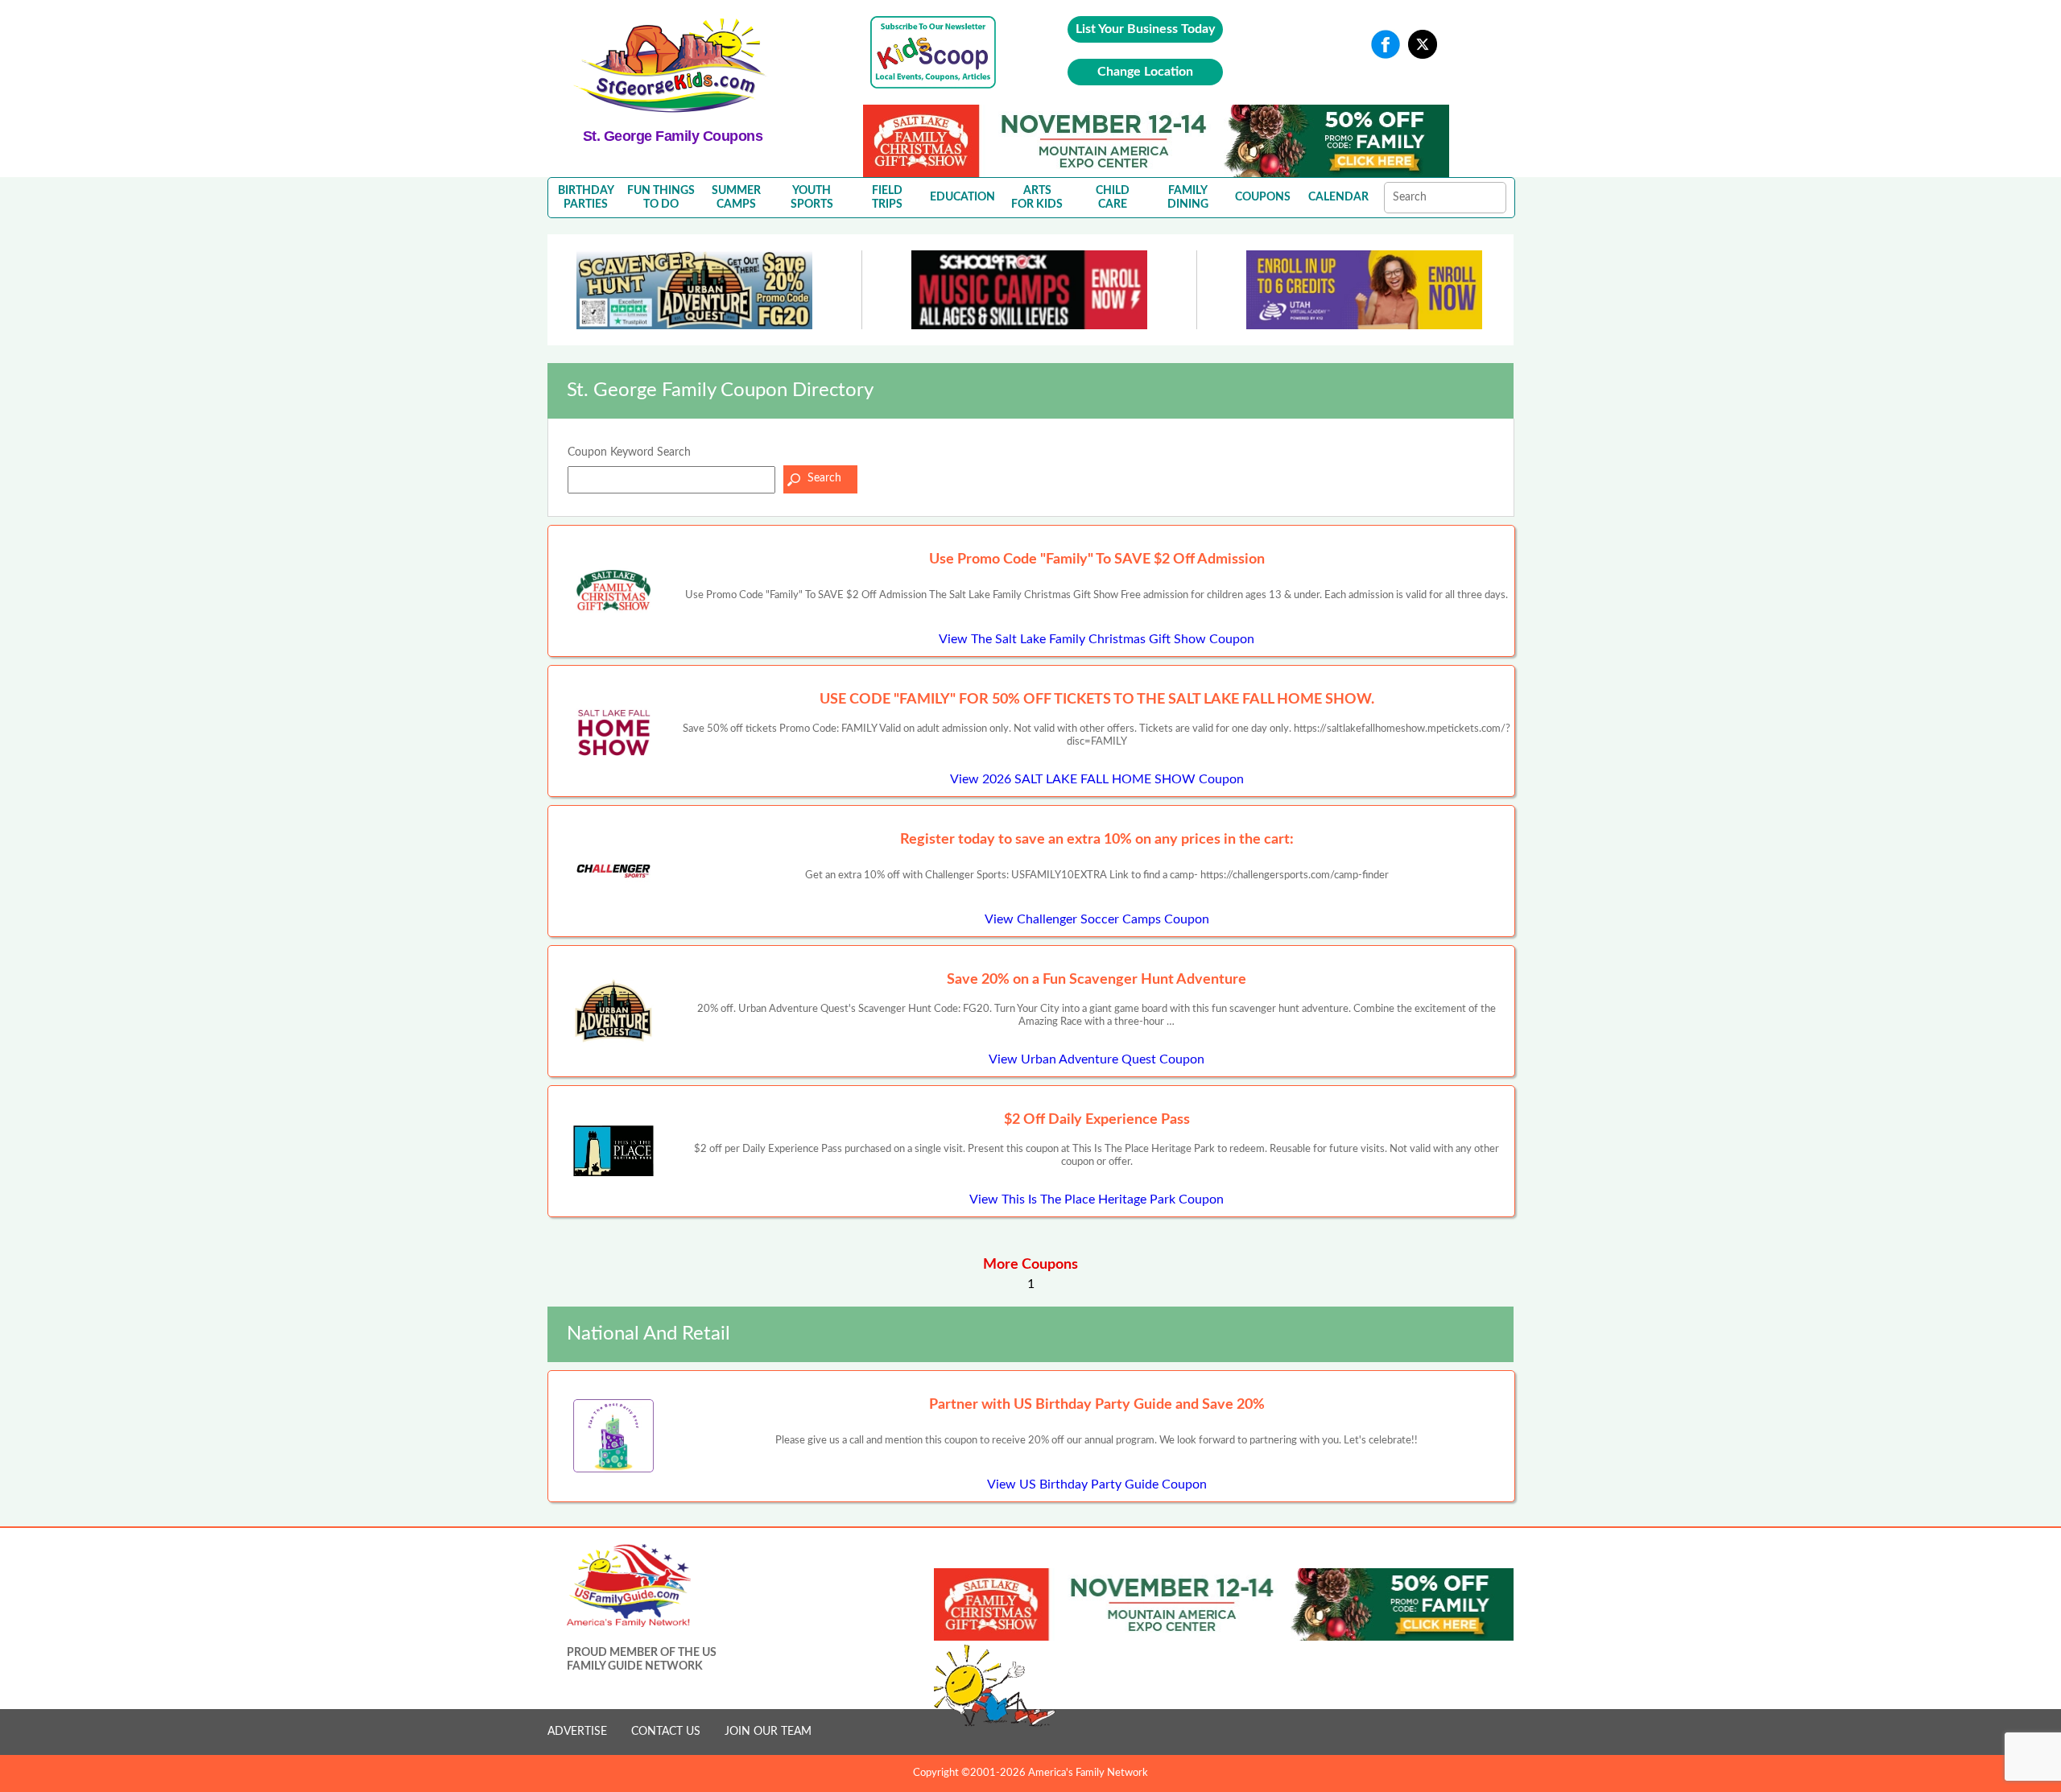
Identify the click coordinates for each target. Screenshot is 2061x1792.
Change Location (1145, 72)
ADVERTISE (577, 1732)
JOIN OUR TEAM (768, 1732)
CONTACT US (666, 1732)
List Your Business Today (1145, 29)
